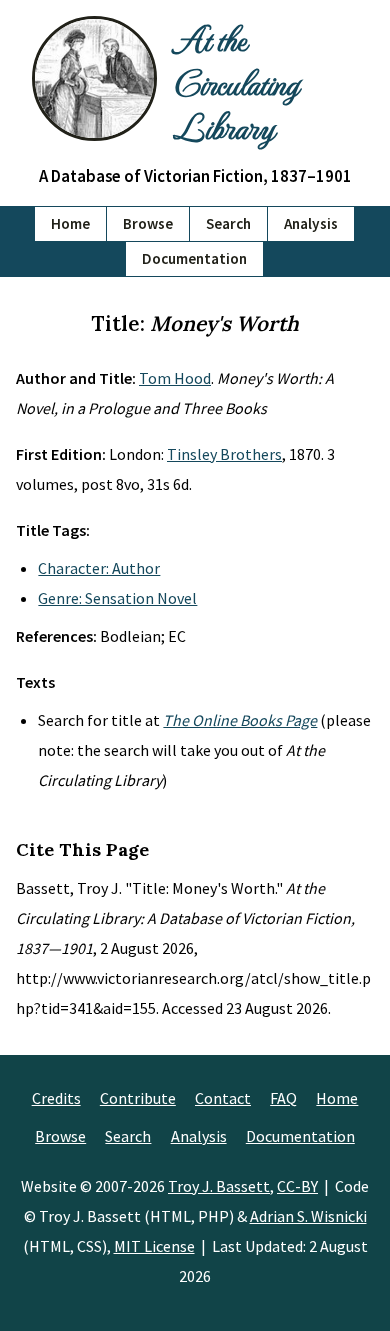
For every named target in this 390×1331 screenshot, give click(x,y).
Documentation (194, 258)
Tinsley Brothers (224, 454)
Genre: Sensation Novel (117, 598)
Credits (56, 1098)
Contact (223, 1098)
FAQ (283, 1098)
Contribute (138, 1098)
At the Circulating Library (235, 82)
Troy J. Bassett (219, 1186)
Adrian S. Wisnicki (308, 1216)
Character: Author (99, 568)
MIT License (154, 1246)
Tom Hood (175, 378)
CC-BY (297, 1186)
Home (70, 223)
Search (228, 223)
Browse (148, 223)
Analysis (311, 223)
